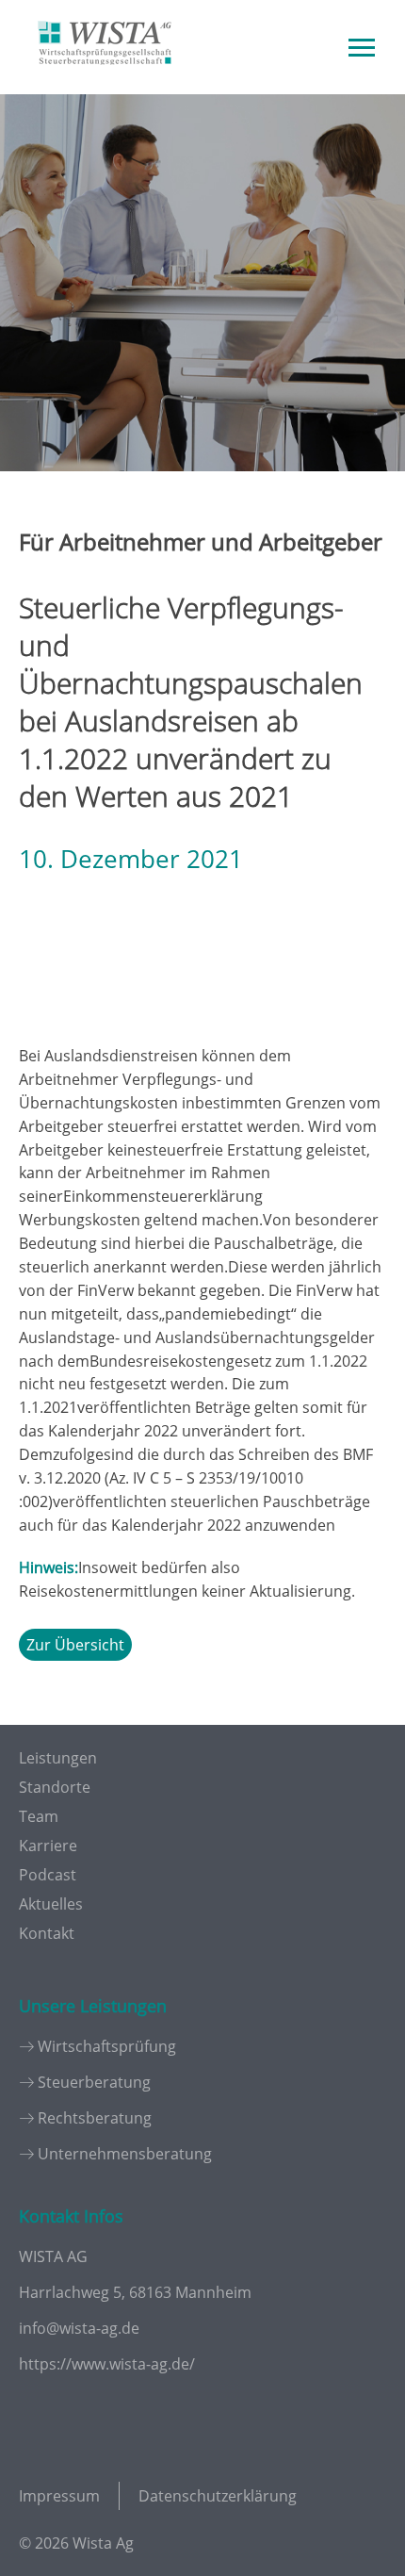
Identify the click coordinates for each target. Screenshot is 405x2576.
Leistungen (58, 1758)
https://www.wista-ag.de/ (107, 2364)
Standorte (55, 1787)
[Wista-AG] (105, 78)
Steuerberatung (94, 2082)
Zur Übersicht (75, 1645)
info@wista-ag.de (79, 2328)
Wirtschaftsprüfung (107, 2046)
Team (39, 1816)
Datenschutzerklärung (218, 2496)
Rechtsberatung (95, 2118)
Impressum (59, 2496)
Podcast (48, 1875)
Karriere (48, 1846)
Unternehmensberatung (125, 2154)
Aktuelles (51, 1904)
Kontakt (47, 1933)
